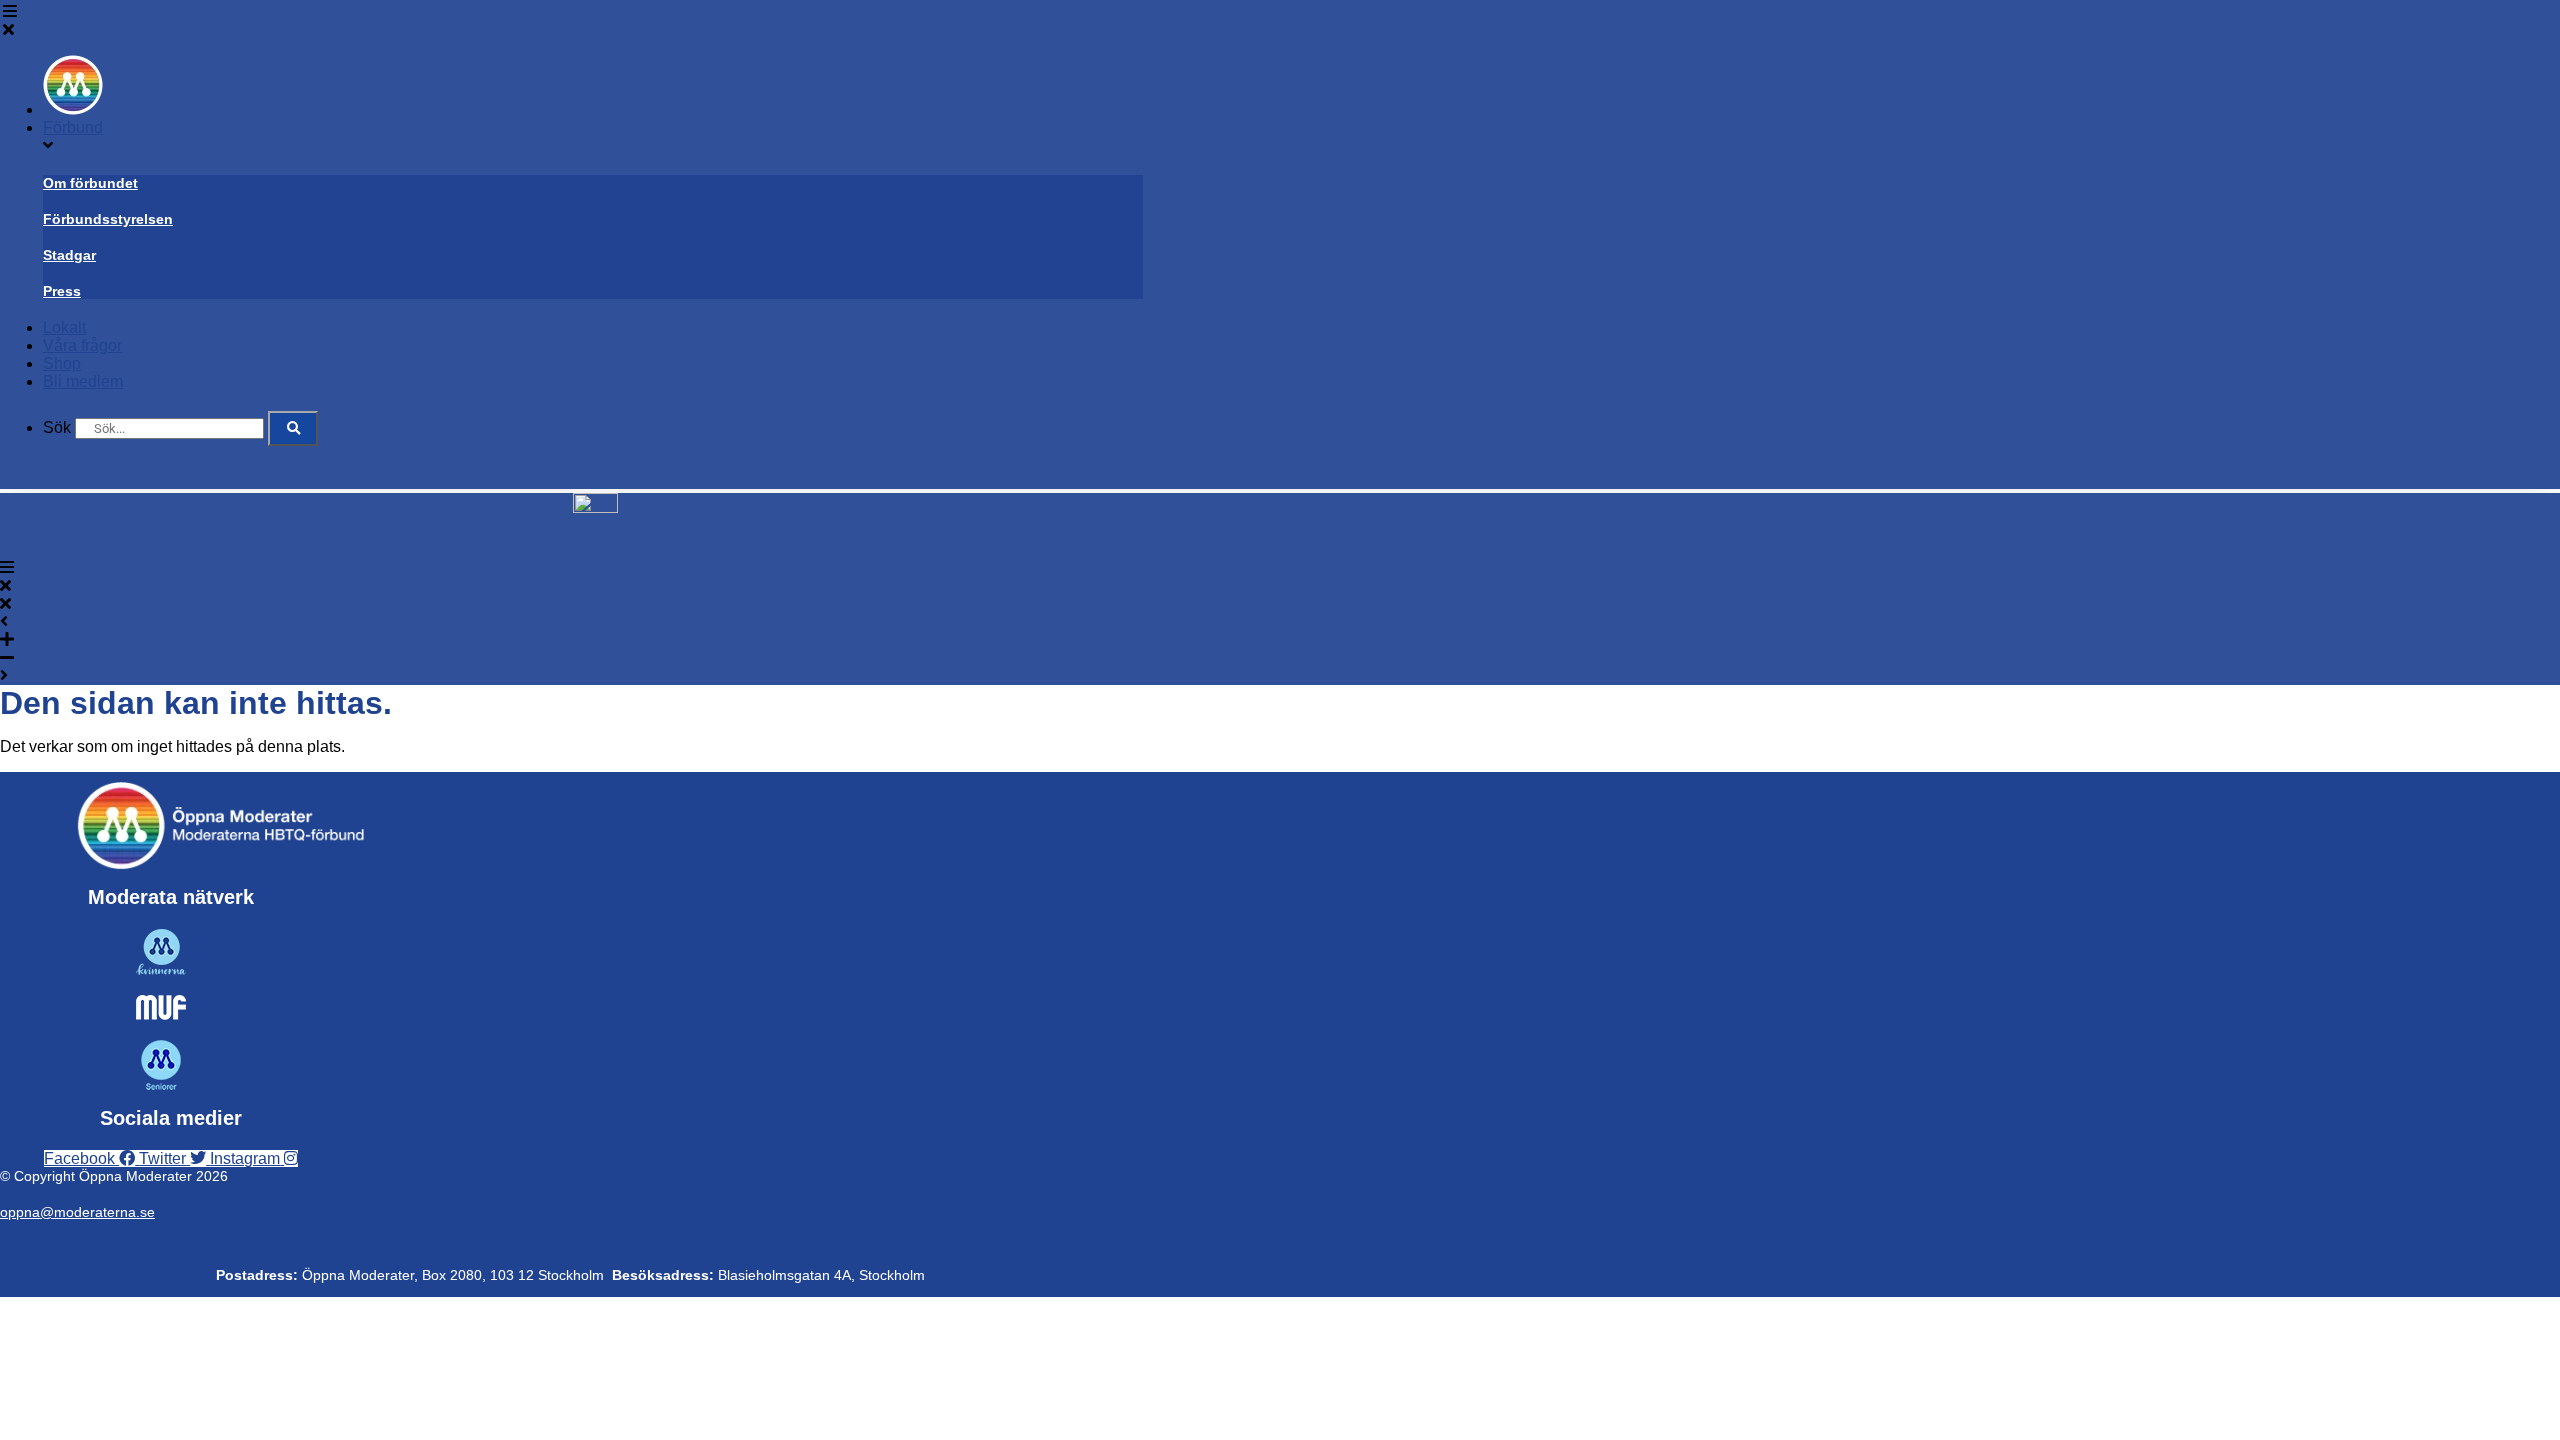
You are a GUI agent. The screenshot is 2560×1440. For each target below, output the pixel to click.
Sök (57, 427)
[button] (573, 21)
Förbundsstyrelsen (108, 219)
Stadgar (69, 255)
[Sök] (293, 428)
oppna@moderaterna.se (77, 1212)
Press (62, 291)
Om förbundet (90, 183)
